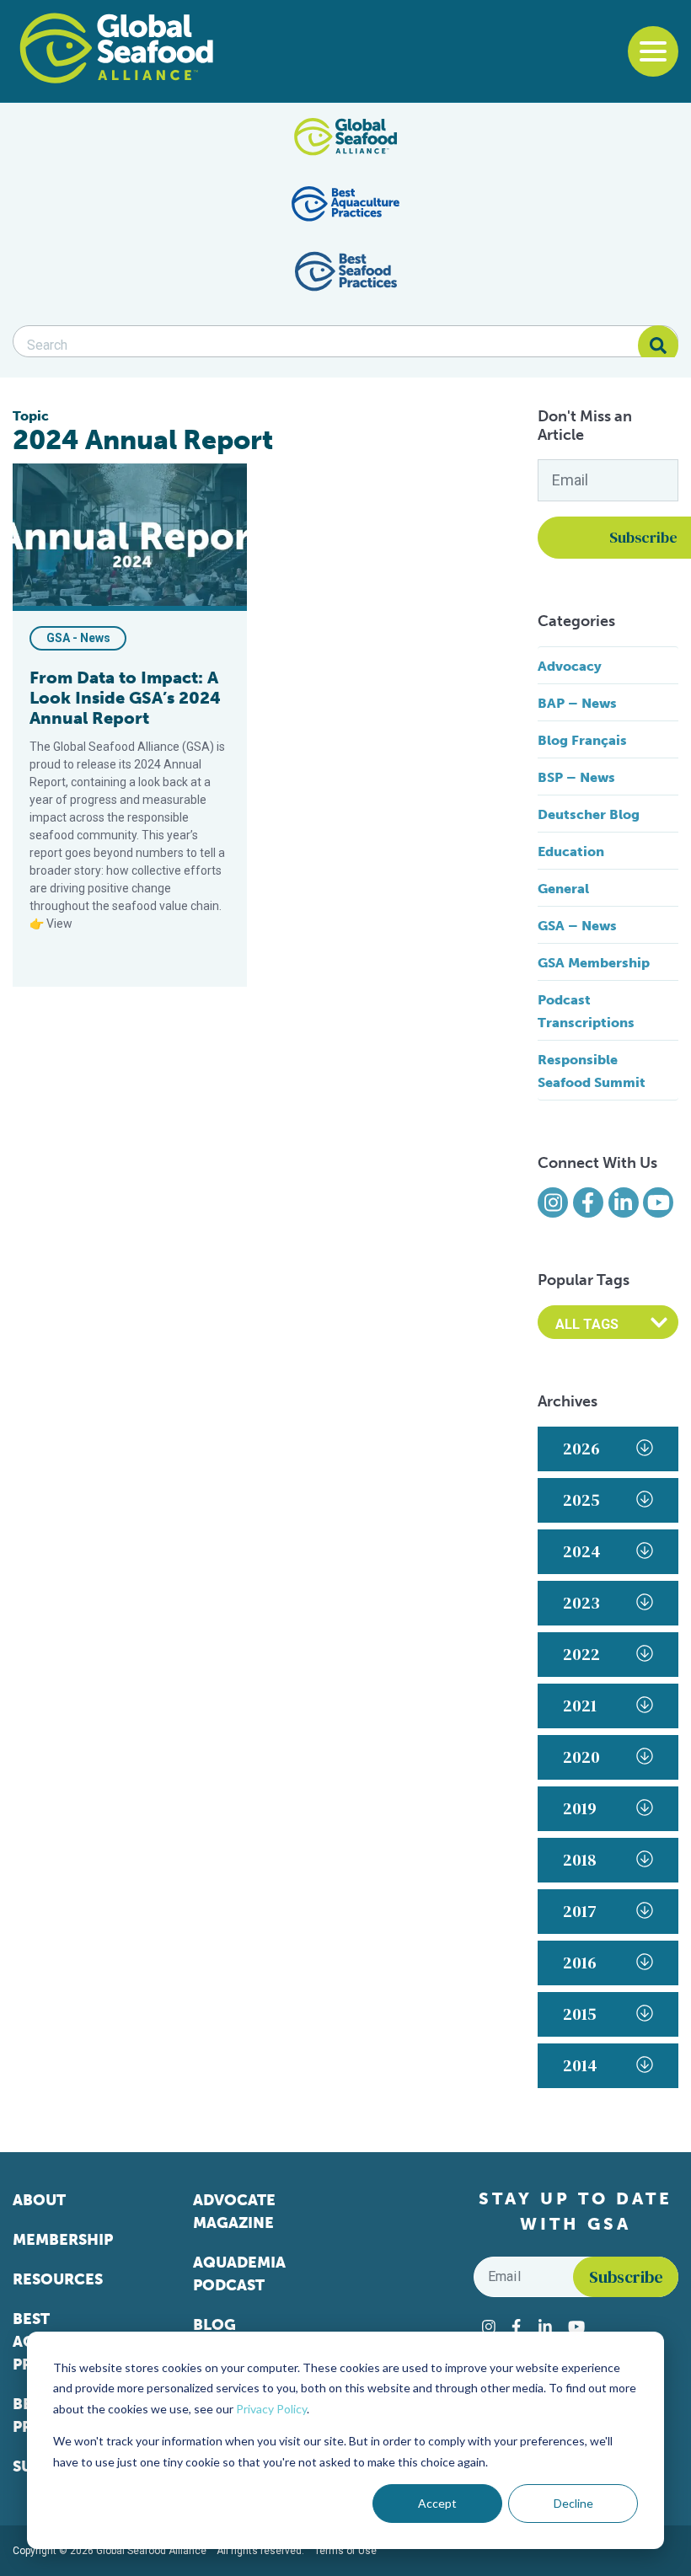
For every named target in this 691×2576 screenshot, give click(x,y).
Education (571, 852)
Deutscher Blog (589, 814)
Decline (573, 2503)
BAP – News (577, 703)
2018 (580, 1860)
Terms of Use (345, 2551)
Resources (58, 2279)
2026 (581, 1449)
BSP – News (576, 777)
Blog (214, 2325)
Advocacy (570, 666)
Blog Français (582, 740)
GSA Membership (594, 963)
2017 (580, 1911)
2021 (580, 1706)
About (39, 2200)
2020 (581, 1757)
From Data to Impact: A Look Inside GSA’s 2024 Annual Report (125, 698)
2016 (580, 1963)
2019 (580, 1808)
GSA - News (78, 638)
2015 (580, 2014)
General (563, 889)
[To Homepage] (116, 48)
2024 (582, 1551)
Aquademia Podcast (239, 2274)
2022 (581, 1654)
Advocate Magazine (234, 2212)
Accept (437, 2503)
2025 (581, 1500)
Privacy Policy (271, 2409)
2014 (580, 2065)
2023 (581, 1603)
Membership (63, 2240)
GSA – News (577, 926)
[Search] (658, 345)
